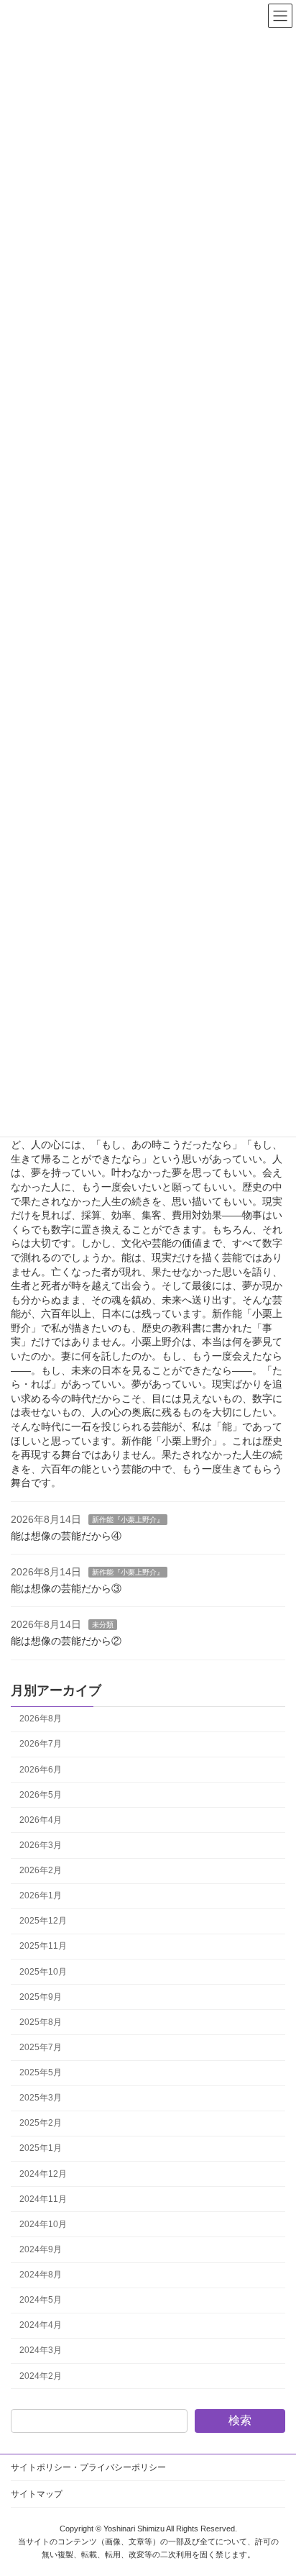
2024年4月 (41, 2326)
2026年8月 (41, 1719)
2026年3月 (41, 1845)
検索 (240, 2421)
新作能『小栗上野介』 (128, 1520)
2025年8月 (41, 2022)
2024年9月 (41, 2249)
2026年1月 (41, 1896)
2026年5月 (41, 1795)
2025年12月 (43, 1921)
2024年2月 (41, 2376)
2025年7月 (41, 2047)
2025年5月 (41, 2073)
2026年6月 (41, 1770)
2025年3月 (41, 2098)
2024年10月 (43, 2224)
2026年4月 (41, 1820)
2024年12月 (43, 2174)
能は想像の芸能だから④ (66, 1536)
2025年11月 (43, 1947)
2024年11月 (43, 2199)
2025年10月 (43, 1972)
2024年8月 (41, 2275)
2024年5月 (41, 2300)
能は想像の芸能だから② (66, 1641)
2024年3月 (41, 2351)
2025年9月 (41, 1997)
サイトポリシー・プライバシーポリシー (88, 2467)
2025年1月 (41, 2149)
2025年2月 (41, 2124)
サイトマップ (37, 2494)
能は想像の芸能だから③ (66, 1588)
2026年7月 (41, 1744)
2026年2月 (41, 1871)
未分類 (103, 1625)
